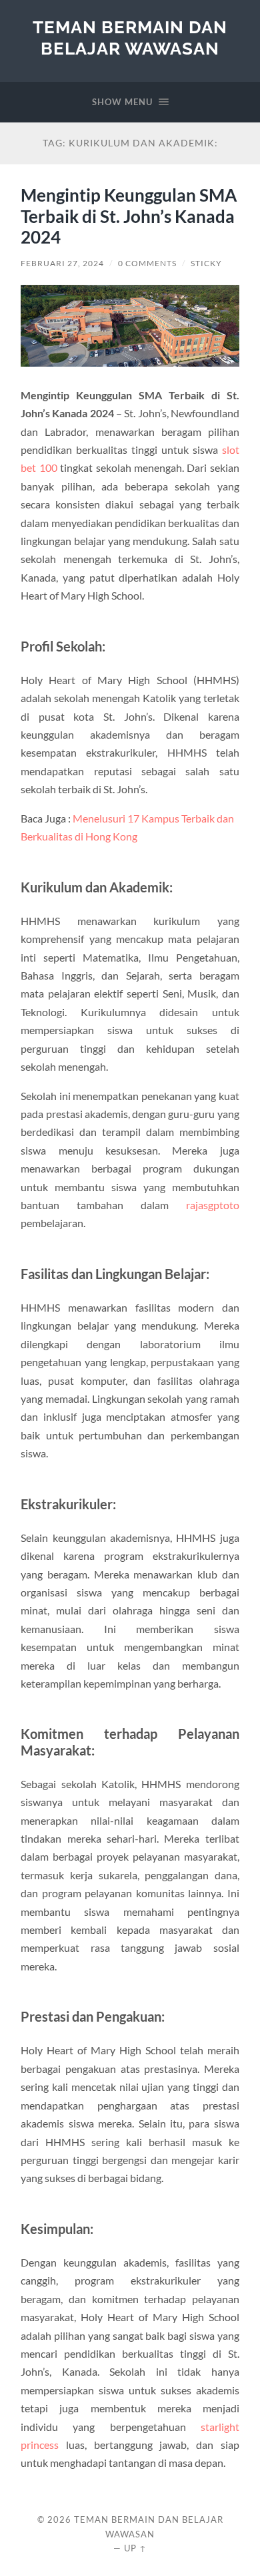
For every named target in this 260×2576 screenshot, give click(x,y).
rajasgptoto (213, 1205)
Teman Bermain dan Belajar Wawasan (130, 38)
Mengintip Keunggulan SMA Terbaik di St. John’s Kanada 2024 (129, 216)
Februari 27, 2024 (62, 263)
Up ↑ (135, 2548)
